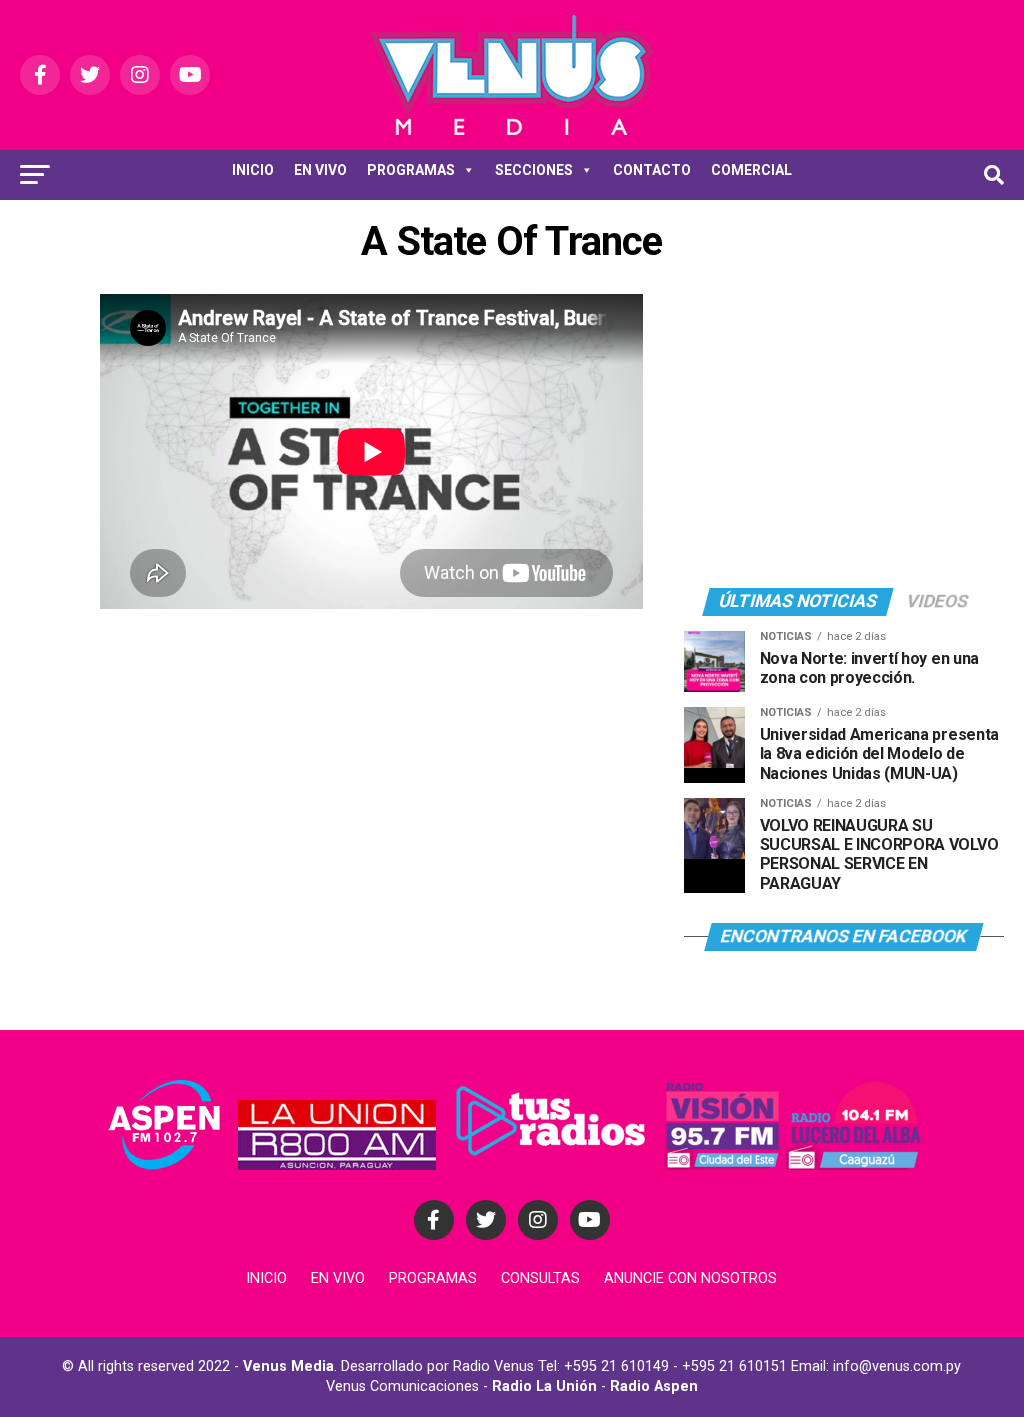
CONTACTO (652, 170)
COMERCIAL (751, 170)
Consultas (540, 1278)
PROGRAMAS (411, 170)
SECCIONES (534, 170)
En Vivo (338, 1278)
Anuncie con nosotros (690, 1278)
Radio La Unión (544, 1386)
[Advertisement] (844, 433)
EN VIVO (320, 170)
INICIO (253, 170)
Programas (433, 1278)
